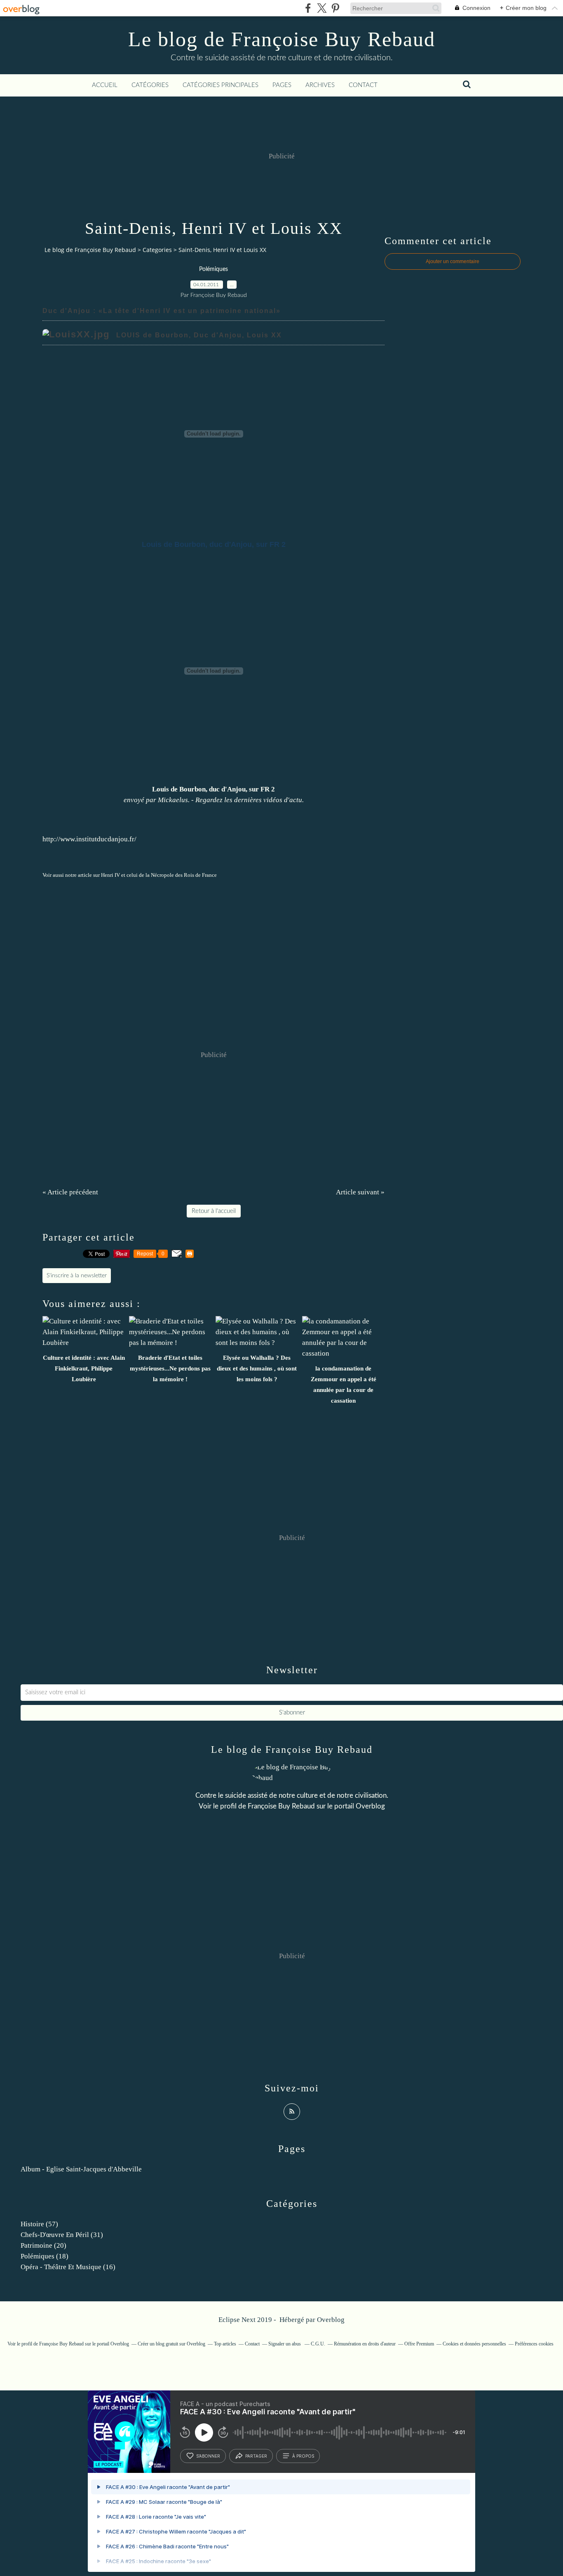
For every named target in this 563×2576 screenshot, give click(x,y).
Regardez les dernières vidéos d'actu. (250, 800)
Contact (363, 85)
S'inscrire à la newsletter (77, 1276)
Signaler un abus (285, 2344)
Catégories (150, 85)
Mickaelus (173, 800)
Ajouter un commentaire (453, 261)
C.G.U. (318, 2344)
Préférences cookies (534, 2344)
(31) (62, 2235)
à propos (303, 2456)
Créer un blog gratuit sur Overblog (171, 2344)
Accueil (105, 85)
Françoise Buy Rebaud (281, 1806)
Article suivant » (360, 1192)
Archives (320, 85)
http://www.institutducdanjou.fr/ (89, 839)
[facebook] (308, 8)
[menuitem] (105, 85)
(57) (39, 2224)
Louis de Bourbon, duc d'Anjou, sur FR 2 (213, 789)
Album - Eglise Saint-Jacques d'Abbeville (81, 2169)
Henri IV (110, 875)
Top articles (225, 2344)
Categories (157, 250)
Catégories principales (221, 85)
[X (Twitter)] (322, 8)
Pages (282, 85)
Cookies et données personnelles (474, 2344)
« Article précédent (70, 1192)
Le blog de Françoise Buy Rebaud (282, 39)
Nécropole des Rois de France (184, 875)
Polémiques (213, 269)
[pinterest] (335, 8)
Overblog (331, 2320)
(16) (68, 2267)
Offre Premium (419, 2344)
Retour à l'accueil (214, 1211)
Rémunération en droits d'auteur (365, 2344)
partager (256, 2456)
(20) (43, 2245)
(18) (45, 2256)
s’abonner (208, 2456)
